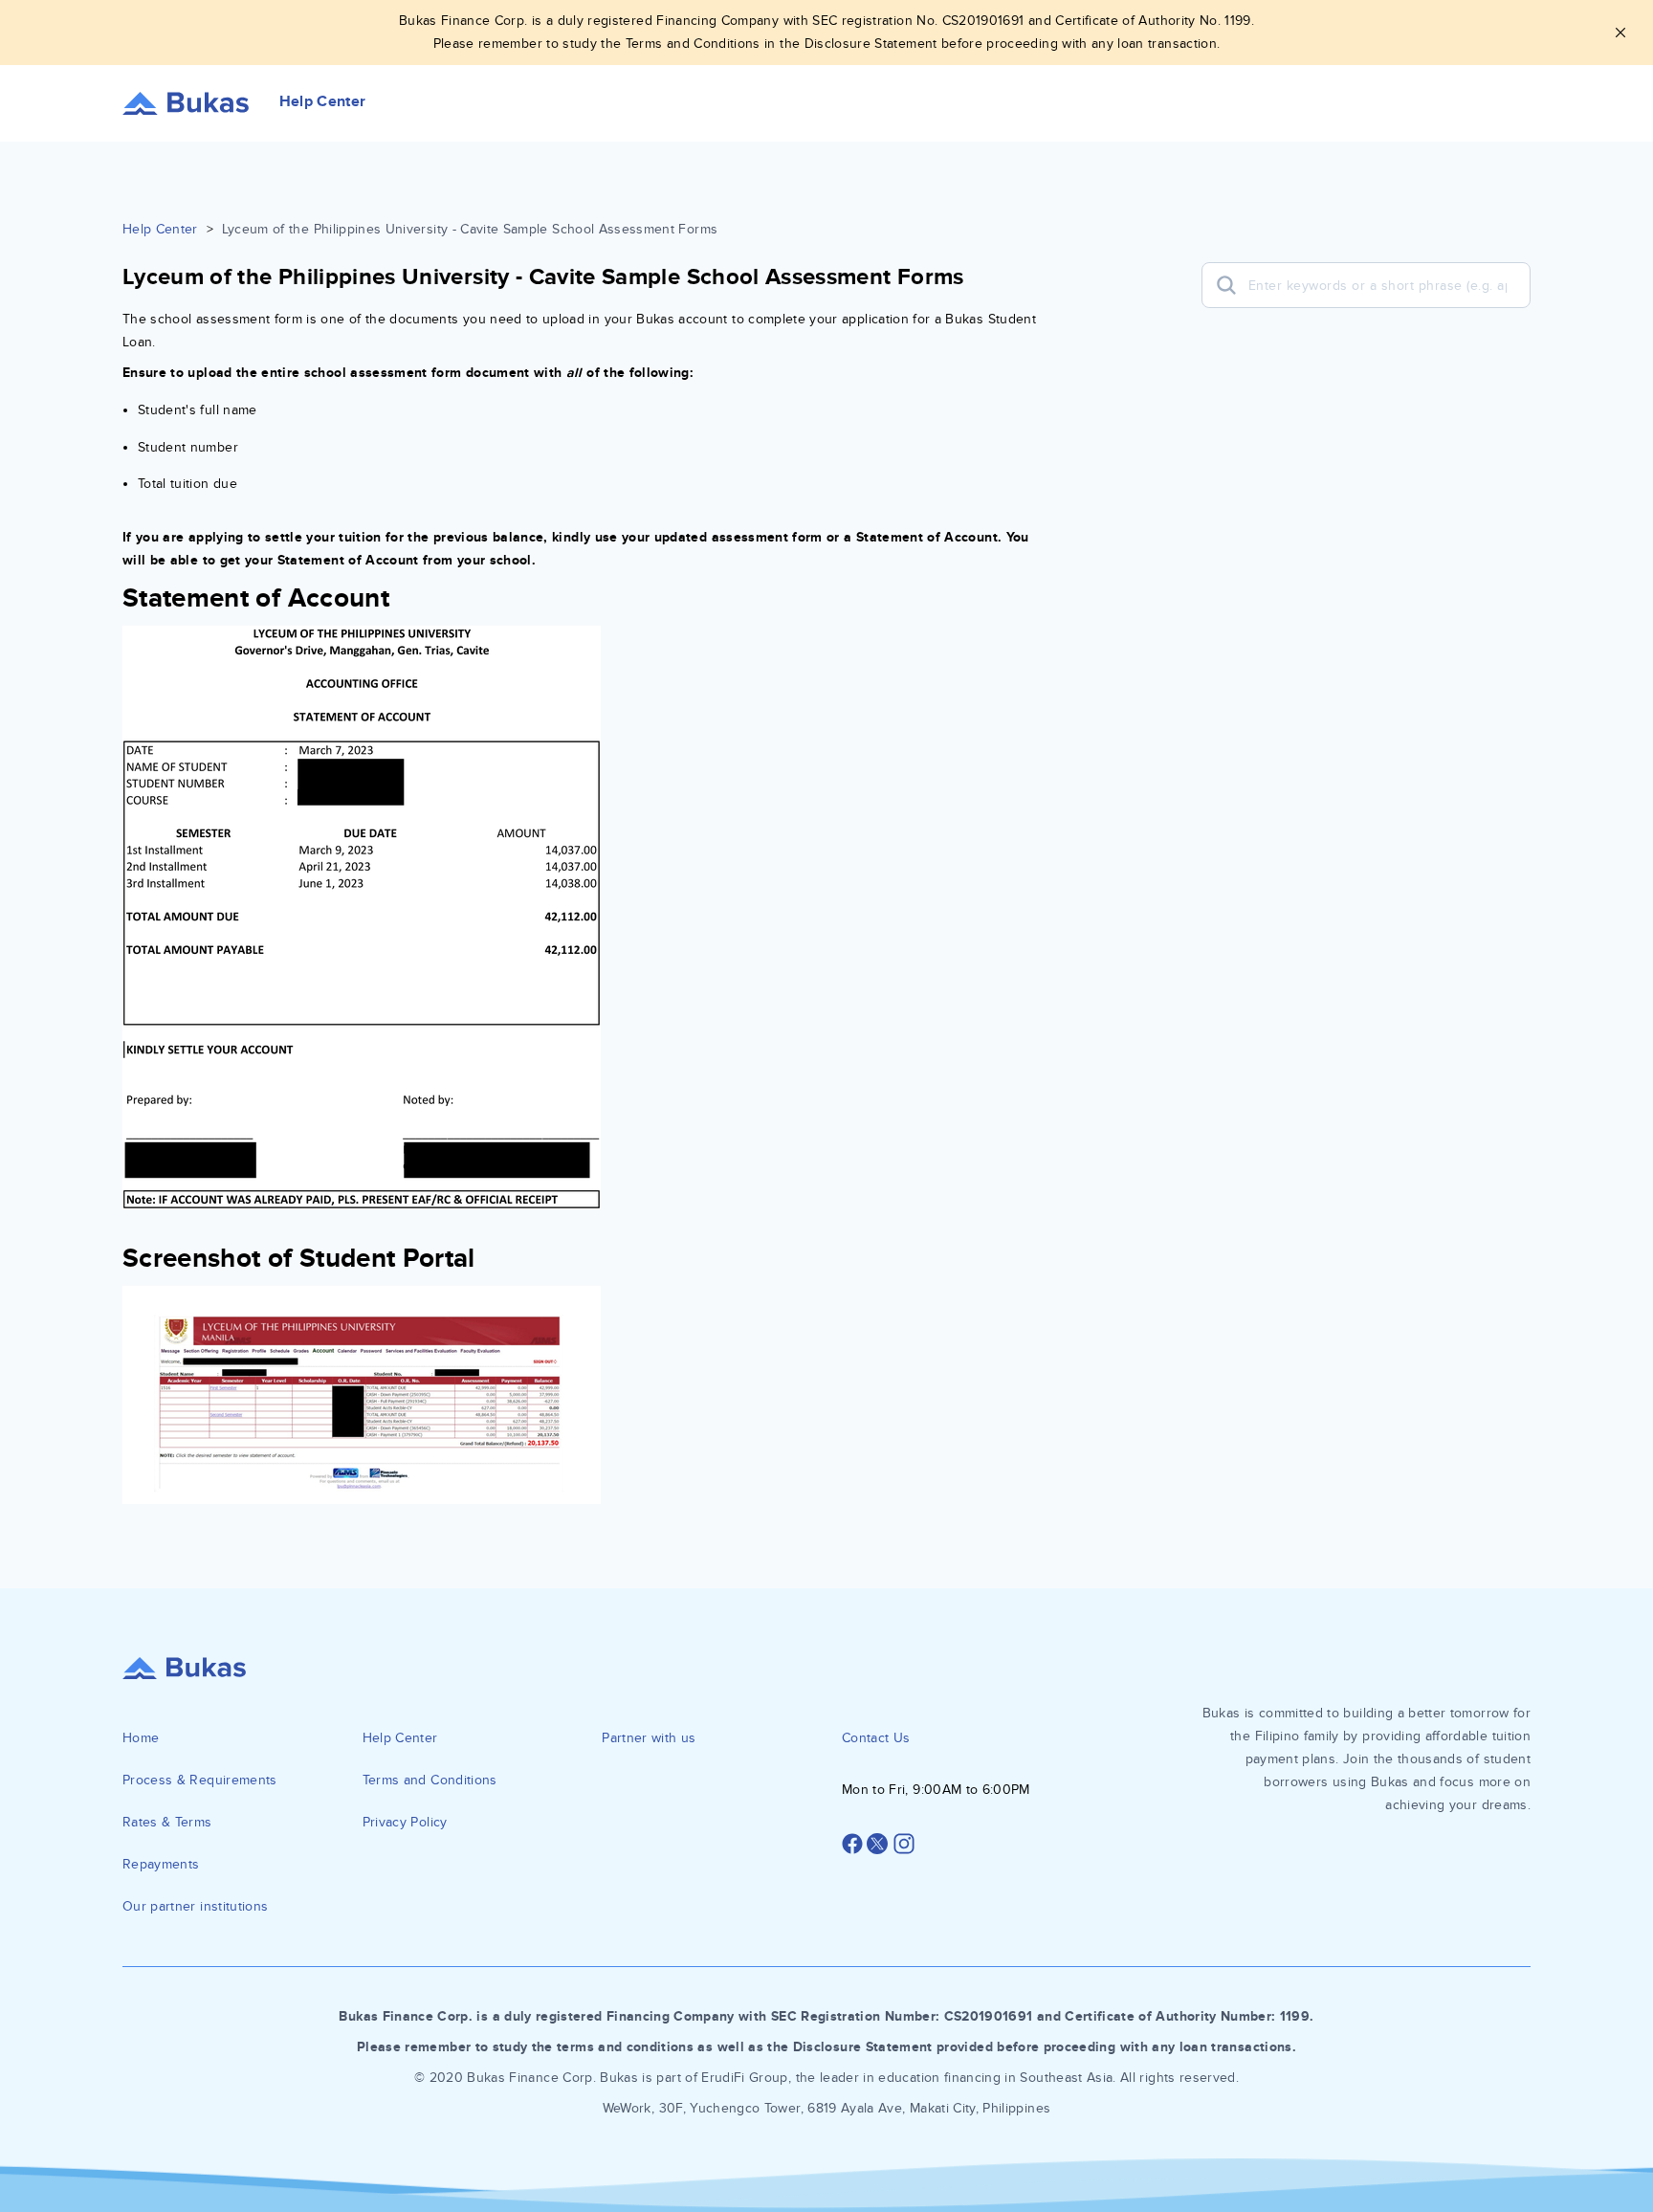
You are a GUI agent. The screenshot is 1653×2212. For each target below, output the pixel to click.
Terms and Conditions (430, 1780)
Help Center (160, 229)
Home (141, 1738)
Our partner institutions (195, 1906)
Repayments (161, 1864)
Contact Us (876, 1738)
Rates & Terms (167, 1822)
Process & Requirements (200, 1780)
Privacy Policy (405, 1822)
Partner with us (649, 1738)
